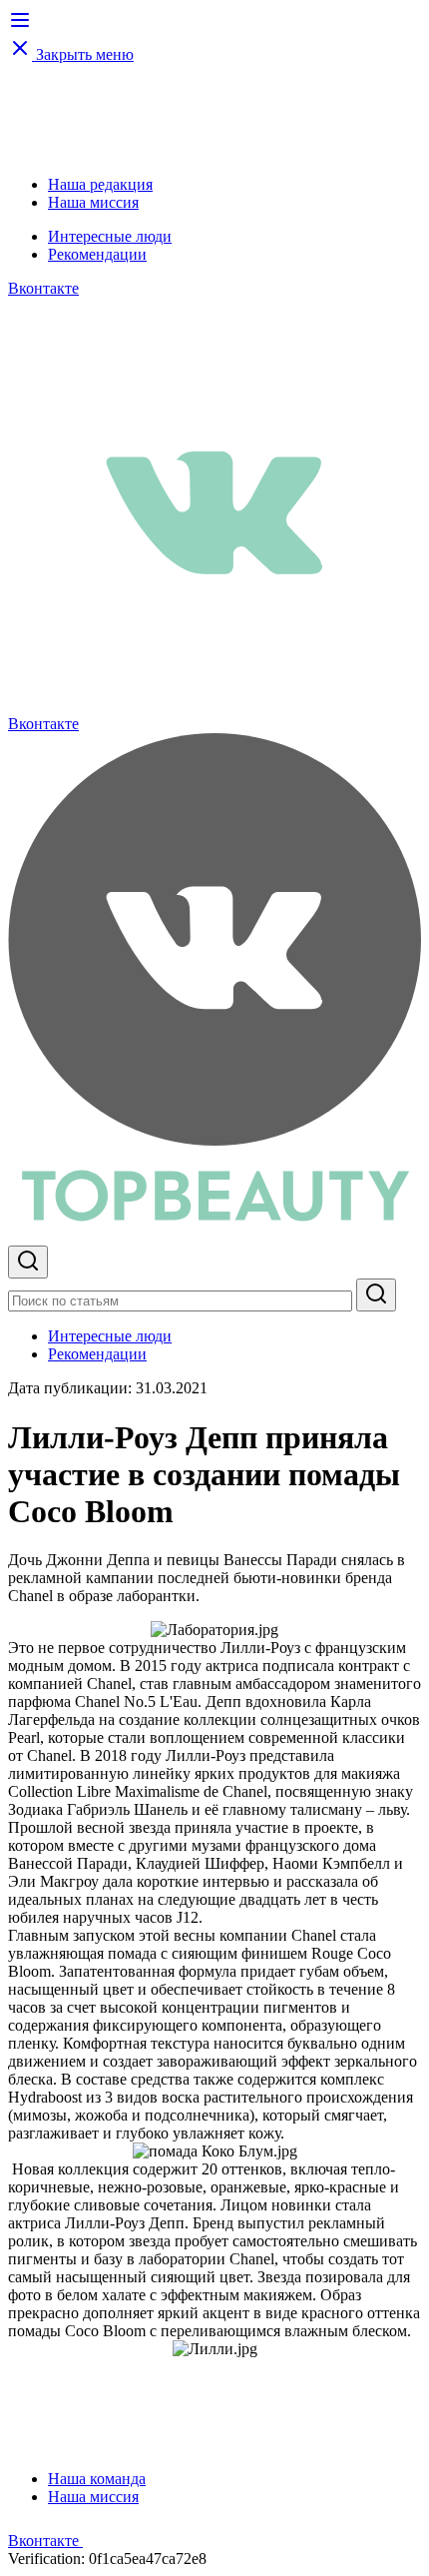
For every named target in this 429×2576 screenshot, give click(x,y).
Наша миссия (93, 202)
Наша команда (97, 2479)
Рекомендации (97, 254)
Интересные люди (110, 236)
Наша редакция (100, 184)
